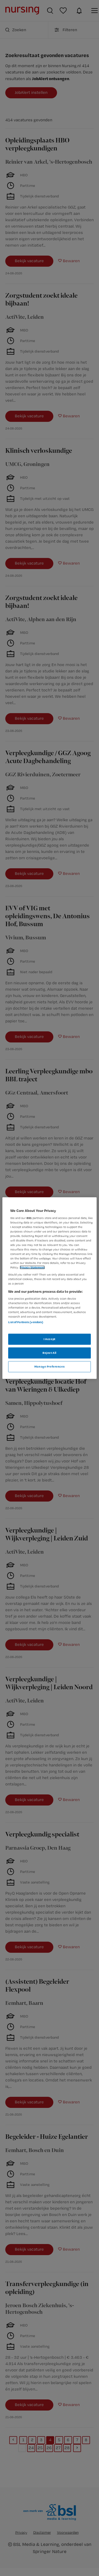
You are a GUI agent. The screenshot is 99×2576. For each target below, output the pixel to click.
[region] (49, 1288)
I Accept (49, 1339)
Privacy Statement (32, 1267)
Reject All (49, 1352)
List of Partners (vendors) (26, 1322)
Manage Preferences (49, 1366)
